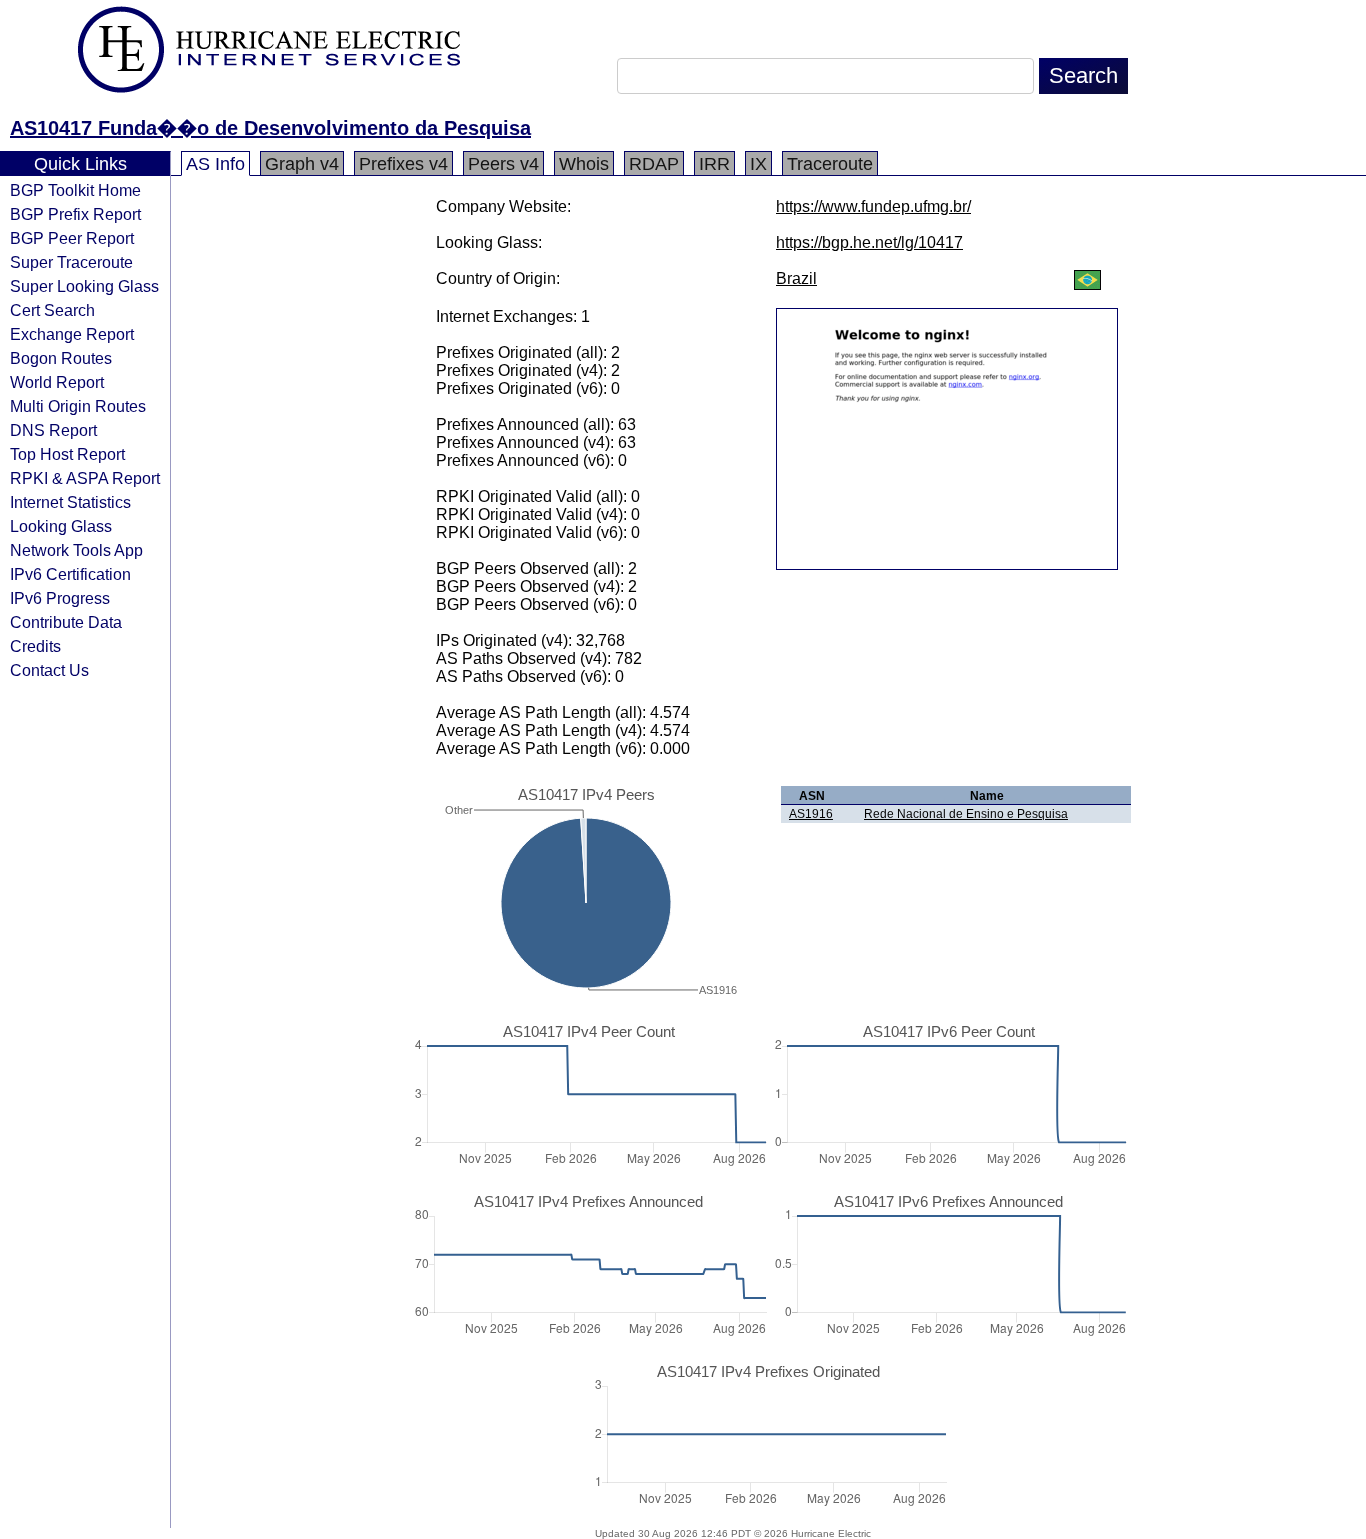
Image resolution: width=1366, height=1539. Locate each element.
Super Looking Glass (84, 286)
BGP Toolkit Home (75, 190)
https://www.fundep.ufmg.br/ (873, 206)
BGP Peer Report (72, 238)
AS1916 (811, 814)
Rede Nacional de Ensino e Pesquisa (966, 814)
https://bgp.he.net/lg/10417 (869, 242)
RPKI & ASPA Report (85, 478)
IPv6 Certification (70, 574)
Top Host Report (67, 454)
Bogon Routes (61, 358)
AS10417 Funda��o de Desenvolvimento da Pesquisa (270, 128)
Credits (35, 646)
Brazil (796, 278)
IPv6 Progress (60, 598)
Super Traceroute (71, 262)
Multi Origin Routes (78, 406)
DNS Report (53, 430)
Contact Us (49, 670)
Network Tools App (76, 550)
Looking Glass (61, 526)
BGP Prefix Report (75, 214)
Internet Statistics (70, 502)
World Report (57, 382)
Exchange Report (72, 334)
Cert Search (52, 310)
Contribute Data (66, 622)
